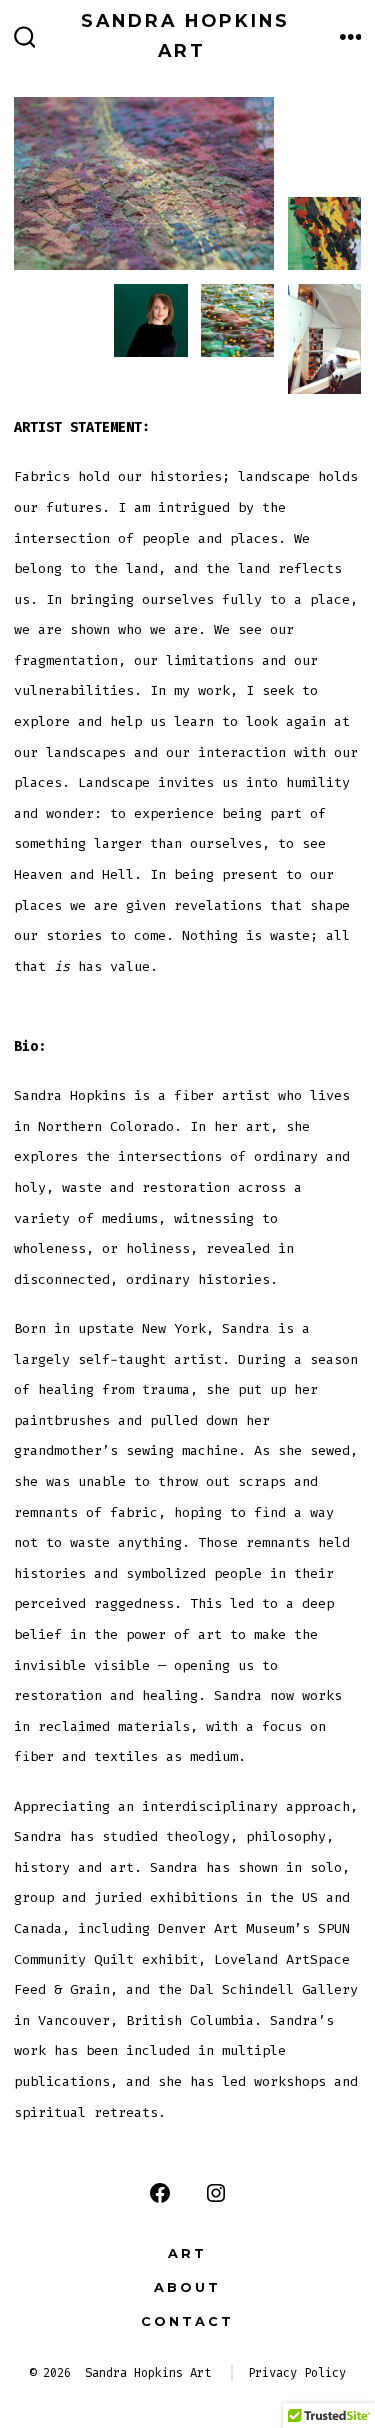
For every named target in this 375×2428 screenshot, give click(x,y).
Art (187, 2253)
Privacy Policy (297, 2373)
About (187, 2287)
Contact (187, 2321)
